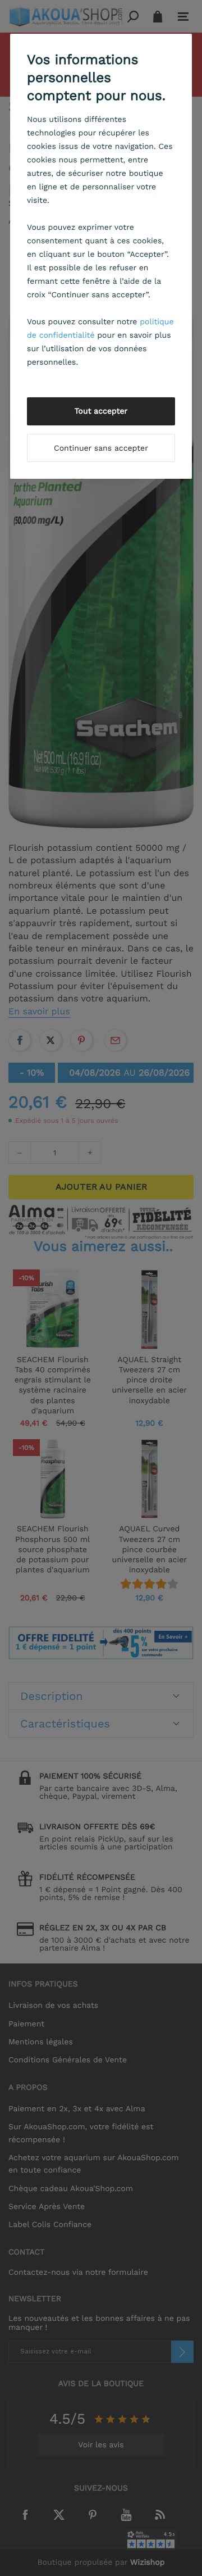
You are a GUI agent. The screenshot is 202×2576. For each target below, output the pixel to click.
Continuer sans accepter (101, 448)
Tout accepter (101, 411)
